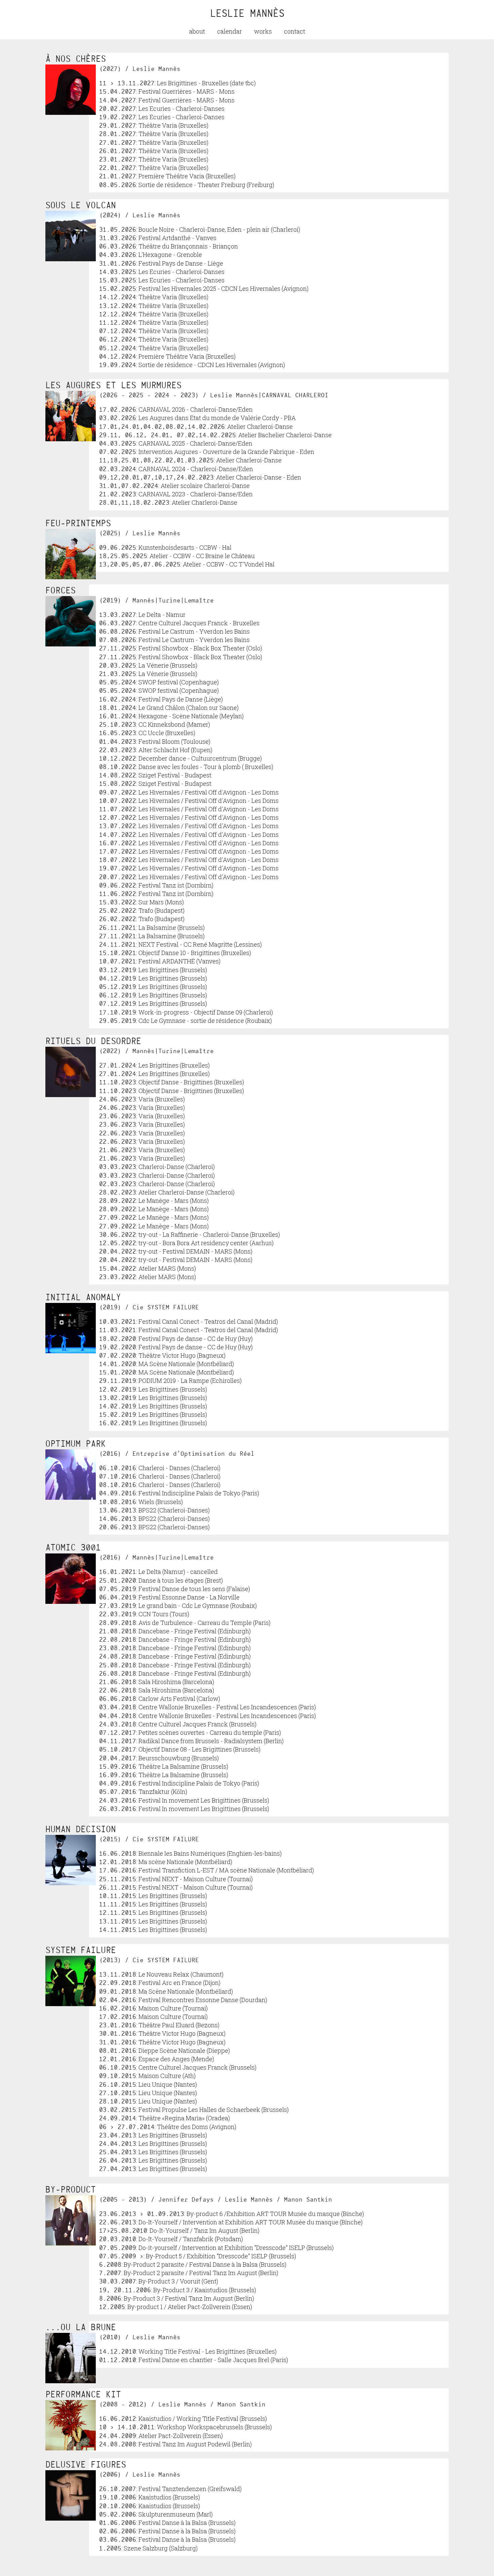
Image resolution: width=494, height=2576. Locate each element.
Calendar (230, 31)
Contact (295, 31)
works (263, 31)
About (197, 31)
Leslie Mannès (247, 13)
